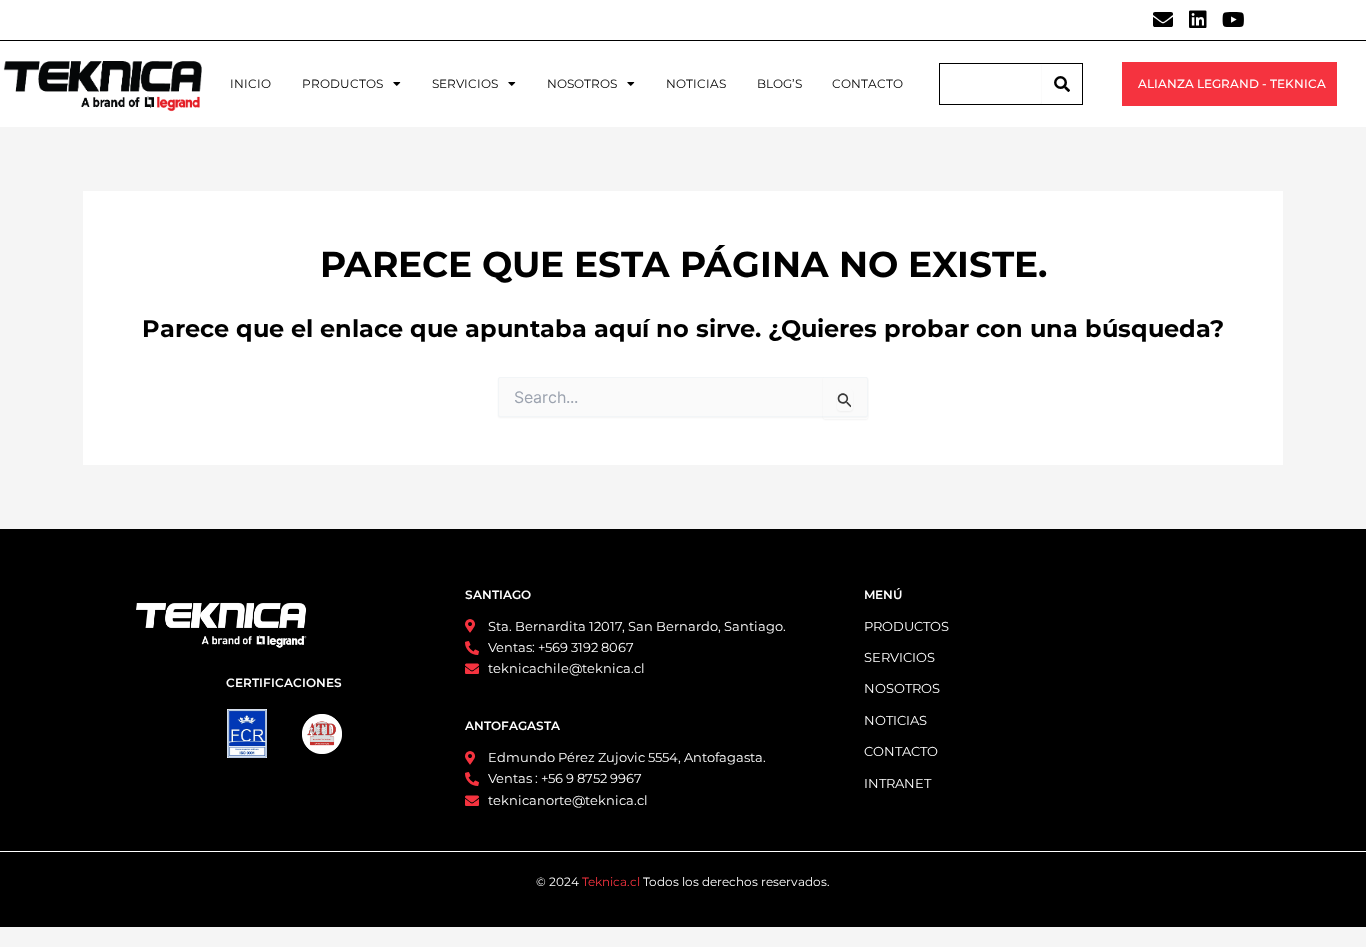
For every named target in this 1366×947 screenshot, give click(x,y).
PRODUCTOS (342, 83)
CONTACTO (867, 83)
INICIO (250, 83)
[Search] (1062, 84)
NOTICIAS (696, 83)
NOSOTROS (582, 83)
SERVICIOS (465, 83)
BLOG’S (779, 83)
